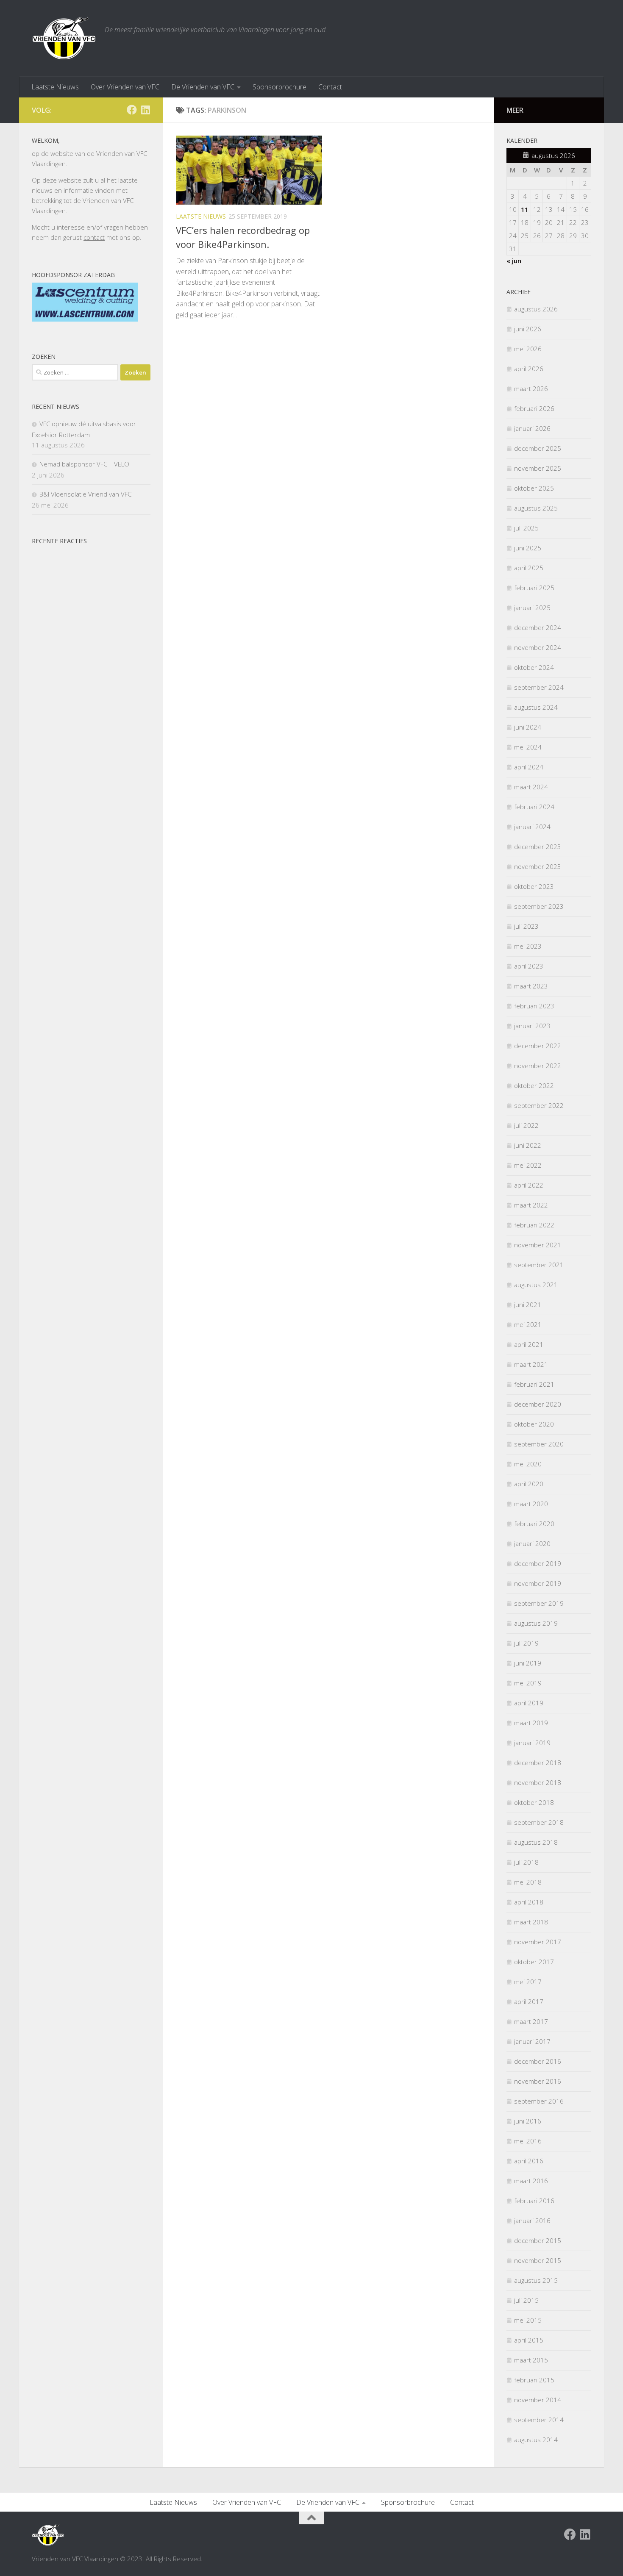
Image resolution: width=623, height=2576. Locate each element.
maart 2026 (531, 389)
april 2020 (529, 1484)
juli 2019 (526, 1643)
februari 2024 (534, 807)
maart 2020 (531, 1504)
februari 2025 (534, 588)
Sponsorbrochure (280, 87)
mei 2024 (528, 747)
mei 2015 (528, 2320)
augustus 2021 (536, 1285)
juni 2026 (528, 329)
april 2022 (529, 1185)
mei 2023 (528, 946)
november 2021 (538, 1245)
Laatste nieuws (201, 216)
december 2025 (538, 448)
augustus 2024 (536, 707)
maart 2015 (531, 2360)
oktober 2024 (534, 667)
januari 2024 (532, 827)
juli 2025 (526, 528)
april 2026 (529, 369)
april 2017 (529, 2001)
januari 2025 (532, 608)
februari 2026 (534, 408)
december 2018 (538, 1763)
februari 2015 (534, 2380)
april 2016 (529, 2161)
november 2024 (538, 647)
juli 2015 (526, 2300)
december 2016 (538, 2061)
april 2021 (529, 1344)
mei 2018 (528, 1882)
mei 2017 (528, 1982)
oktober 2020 (534, 1424)
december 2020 (538, 1404)
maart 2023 (531, 986)
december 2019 (538, 1563)
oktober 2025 (534, 488)
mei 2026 (528, 349)
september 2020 (539, 1444)
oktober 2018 (534, 1802)
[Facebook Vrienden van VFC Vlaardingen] (132, 110)
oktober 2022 (534, 1085)
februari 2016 (534, 2201)
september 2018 (539, 1822)
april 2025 (529, 568)
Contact (330, 87)
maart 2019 (531, 1723)
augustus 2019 (536, 1623)
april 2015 (529, 2340)
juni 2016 (528, 2121)
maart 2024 (531, 787)
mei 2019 (528, 1683)
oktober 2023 (534, 886)
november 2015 (538, 2260)
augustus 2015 (536, 2280)
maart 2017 (531, 2021)
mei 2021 (528, 1324)
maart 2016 (531, 2181)
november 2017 (538, 1942)
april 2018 (529, 1902)
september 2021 (539, 1265)
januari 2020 (532, 1543)
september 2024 (539, 687)
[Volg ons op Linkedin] (145, 110)
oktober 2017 (534, 1962)
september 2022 (539, 1105)
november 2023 (538, 866)
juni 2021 (528, 1305)
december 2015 (538, 2240)
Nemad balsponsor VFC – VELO (84, 464)
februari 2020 (534, 1524)
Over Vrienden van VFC (125, 87)
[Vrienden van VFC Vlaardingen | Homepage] (64, 38)
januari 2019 (532, 1743)
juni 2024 (528, 727)
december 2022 (538, 1046)
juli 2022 (526, 1125)
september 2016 (539, 2101)
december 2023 (538, 847)
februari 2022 (534, 1225)
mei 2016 (528, 2141)
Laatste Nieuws (55, 87)
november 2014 (538, 2400)
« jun (514, 261)
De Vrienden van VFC (203, 87)
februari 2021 (534, 1384)
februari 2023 (534, 1006)
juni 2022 (528, 1145)
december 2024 (538, 627)
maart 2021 (531, 1364)
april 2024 (529, 767)
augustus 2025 (536, 508)
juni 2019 (528, 1663)
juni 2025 (528, 548)
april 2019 (529, 1703)
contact (94, 237)
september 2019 (539, 1603)
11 (525, 209)
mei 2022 (528, 1165)
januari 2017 (532, 2041)
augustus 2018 (536, 1842)
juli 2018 (526, 1862)
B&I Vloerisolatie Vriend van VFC (85, 494)
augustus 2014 (536, 2440)
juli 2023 (526, 926)
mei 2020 (528, 1464)
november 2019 (538, 1583)
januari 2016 (532, 2221)
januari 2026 (532, 428)
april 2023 (529, 966)
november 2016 (538, 2081)
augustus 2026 (536, 309)
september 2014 (539, 2420)
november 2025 (538, 468)
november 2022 (538, 1066)
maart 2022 (531, 1205)
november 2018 (538, 1782)
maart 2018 (531, 1922)
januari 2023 (532, 1026)
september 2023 (539, 906)
